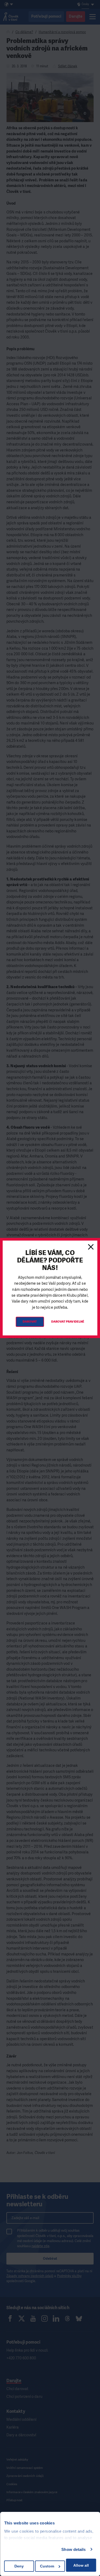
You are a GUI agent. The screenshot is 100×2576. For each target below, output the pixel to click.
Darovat (30, 1322)
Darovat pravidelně (68, 1322)
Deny (19, 2566)
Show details (73, 2549)
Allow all (81, 2565)
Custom (47, 2566)
